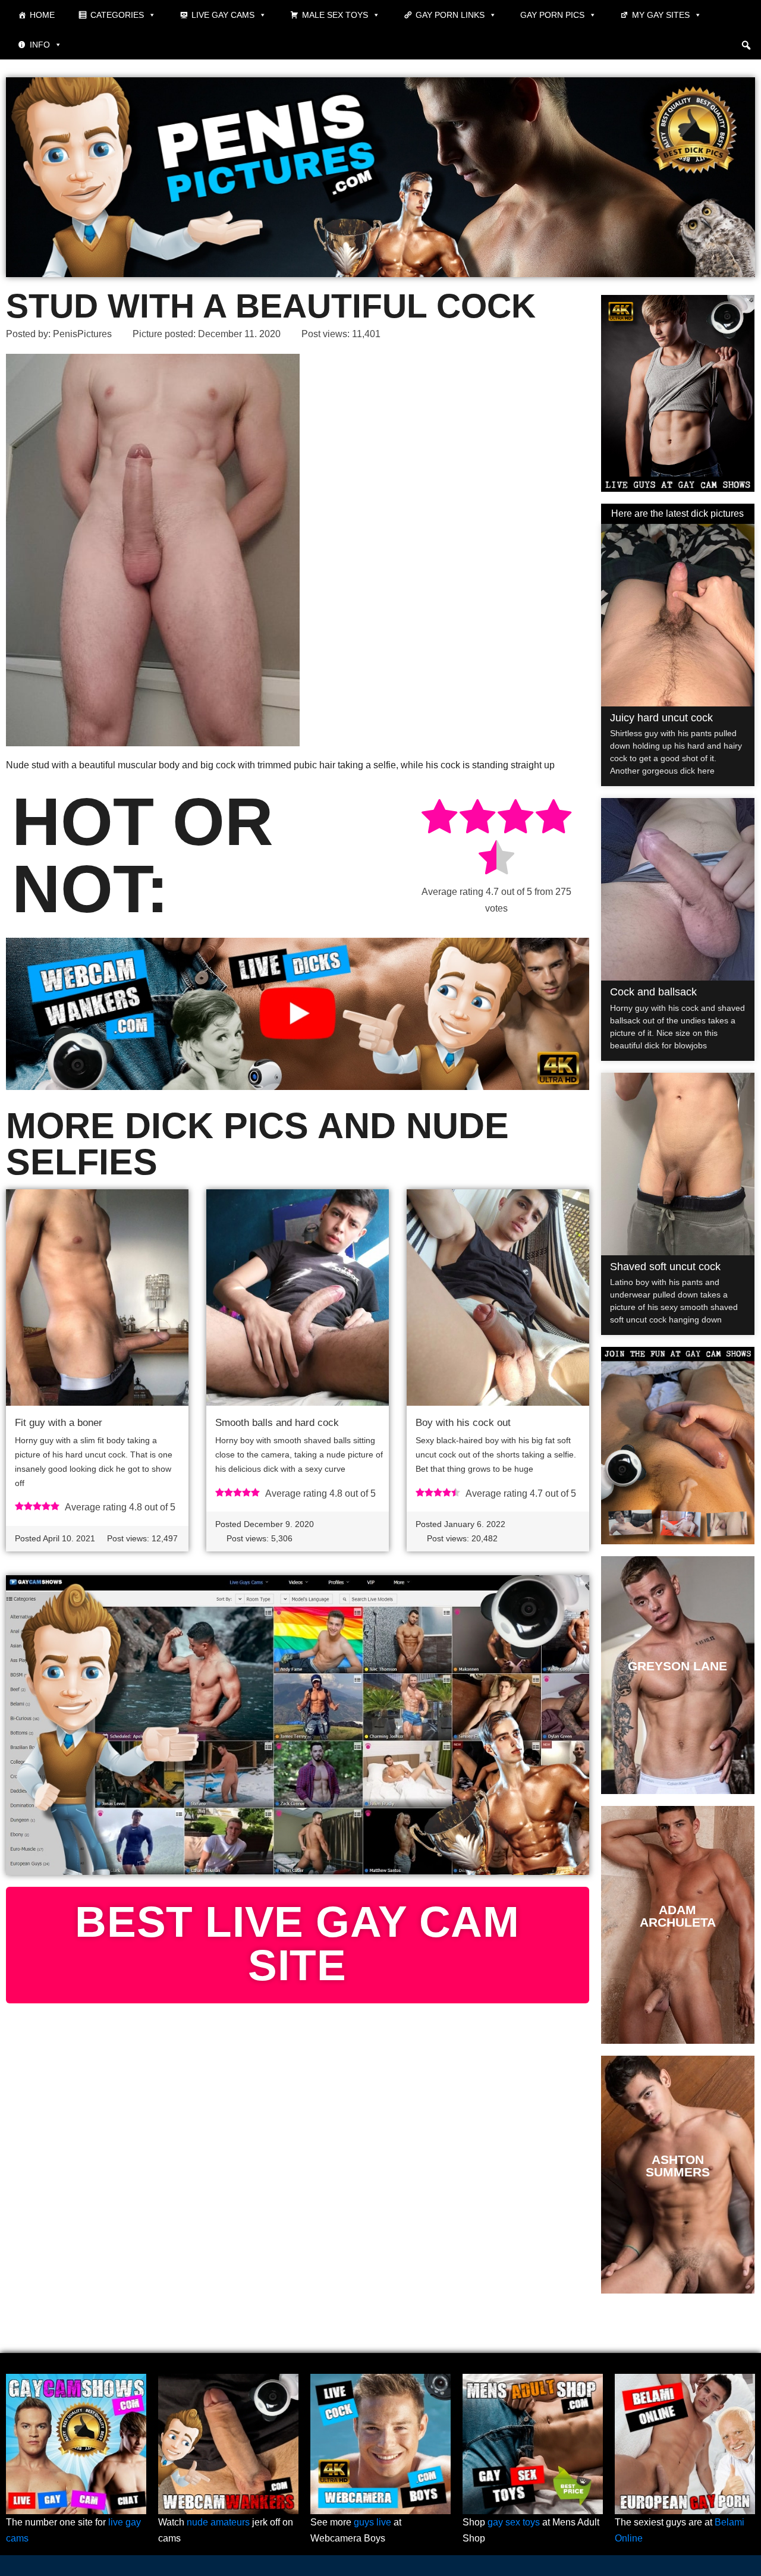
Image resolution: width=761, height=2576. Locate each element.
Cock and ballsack (653, 992)
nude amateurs (218, 2522)
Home (42, 15)
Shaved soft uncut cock (665, 1267)
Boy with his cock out (463, 1423)
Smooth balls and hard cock (277, 1423)
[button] (746, 45)
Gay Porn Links (450, 15)
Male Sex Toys (335, 15)
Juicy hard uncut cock (661, 718)
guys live (372, 2522)
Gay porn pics (552, 15)
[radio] (439, 819)
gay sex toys (514, 2522)
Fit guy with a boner (59, 1423)
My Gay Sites (661, 15)
